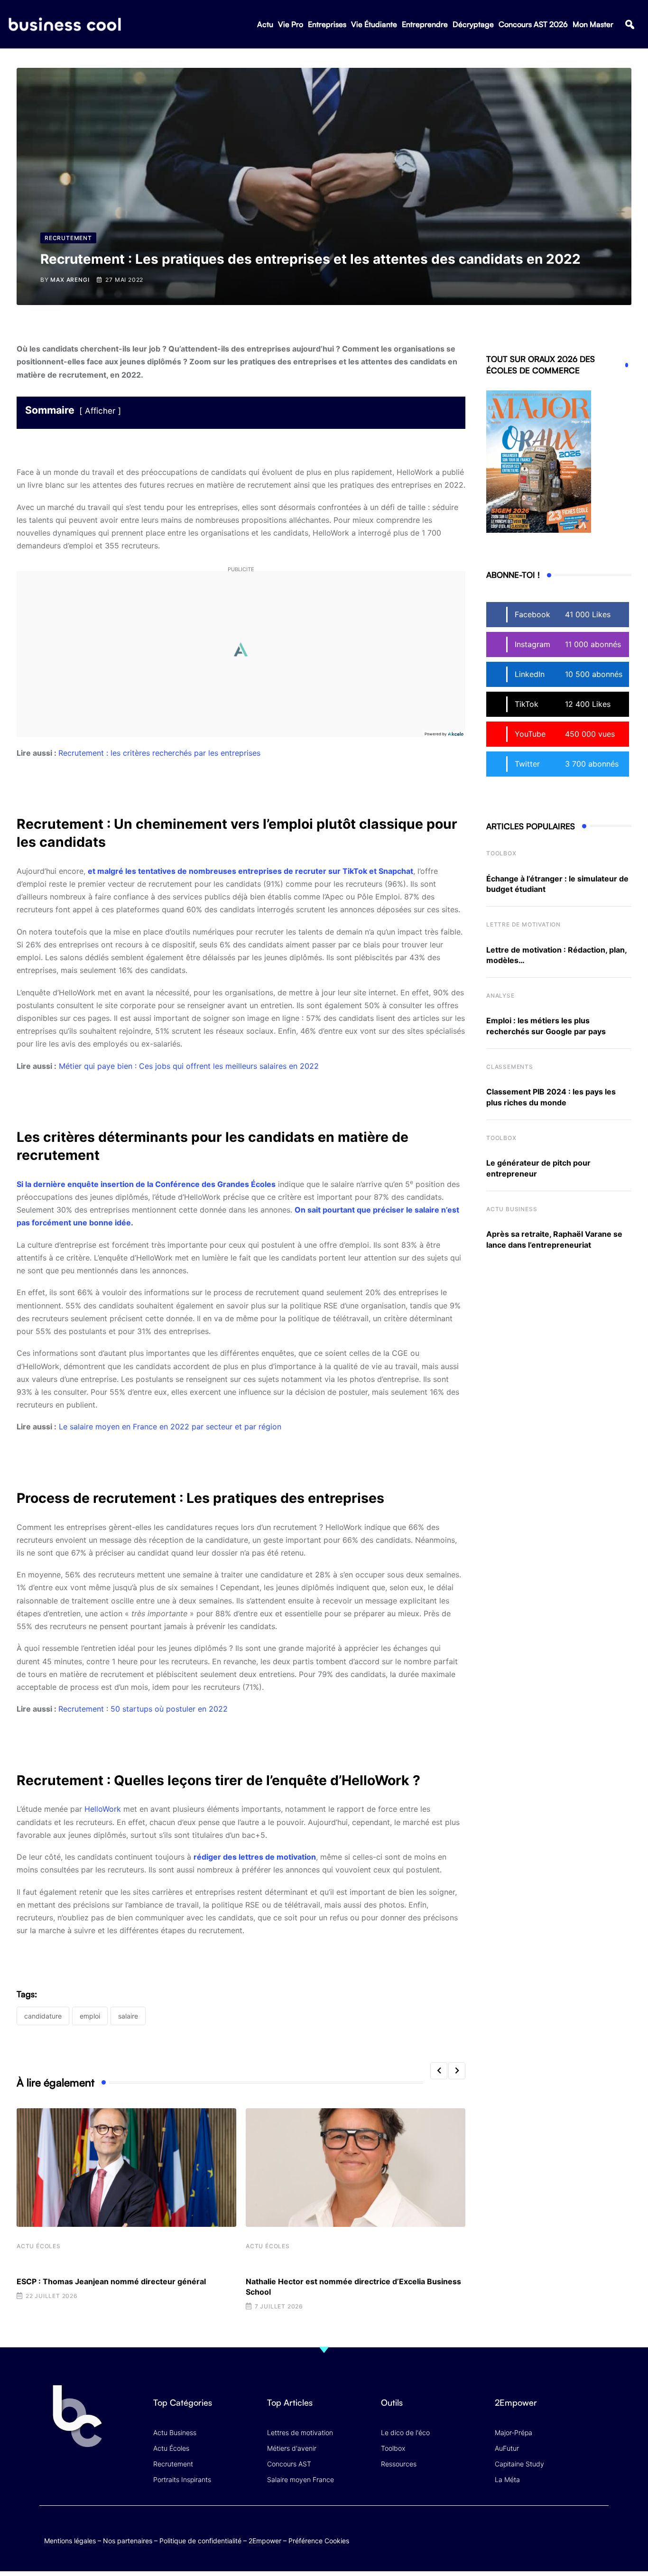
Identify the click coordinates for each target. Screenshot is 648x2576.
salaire (128, 2016)
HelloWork (103, 1809)
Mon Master (593, 24)
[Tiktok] (581, 2531)
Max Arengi (70, 280)
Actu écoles (39, 2246)
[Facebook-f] (544, 2531)
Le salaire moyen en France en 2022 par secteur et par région (170, 1427)
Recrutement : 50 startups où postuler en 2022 (143, 1709)
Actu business (512, 1209)
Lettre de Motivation (523, 924)
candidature (43, 2016)
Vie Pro (291, 24)
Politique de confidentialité (200, 2541)
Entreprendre (425, 24)
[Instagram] (599, 2531)
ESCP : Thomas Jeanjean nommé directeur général (111, 2281)
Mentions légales (70, 2541)
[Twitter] (525, 2531)
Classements (510, 1067)
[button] (630, 24)
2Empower (265, 2541)
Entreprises (327, 24)
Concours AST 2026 (533, 24)
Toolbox (501, 853)
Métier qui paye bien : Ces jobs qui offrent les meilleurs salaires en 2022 (189, 1066)
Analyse (500, 996)
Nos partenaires (128, 2541)
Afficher (100, 411)
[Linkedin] (599, 2538)
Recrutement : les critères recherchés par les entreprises (159, 753)
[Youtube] (562, 2531)
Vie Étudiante (374, 24)
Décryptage (473, 24)
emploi (90, 2016)
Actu (265, 24)
